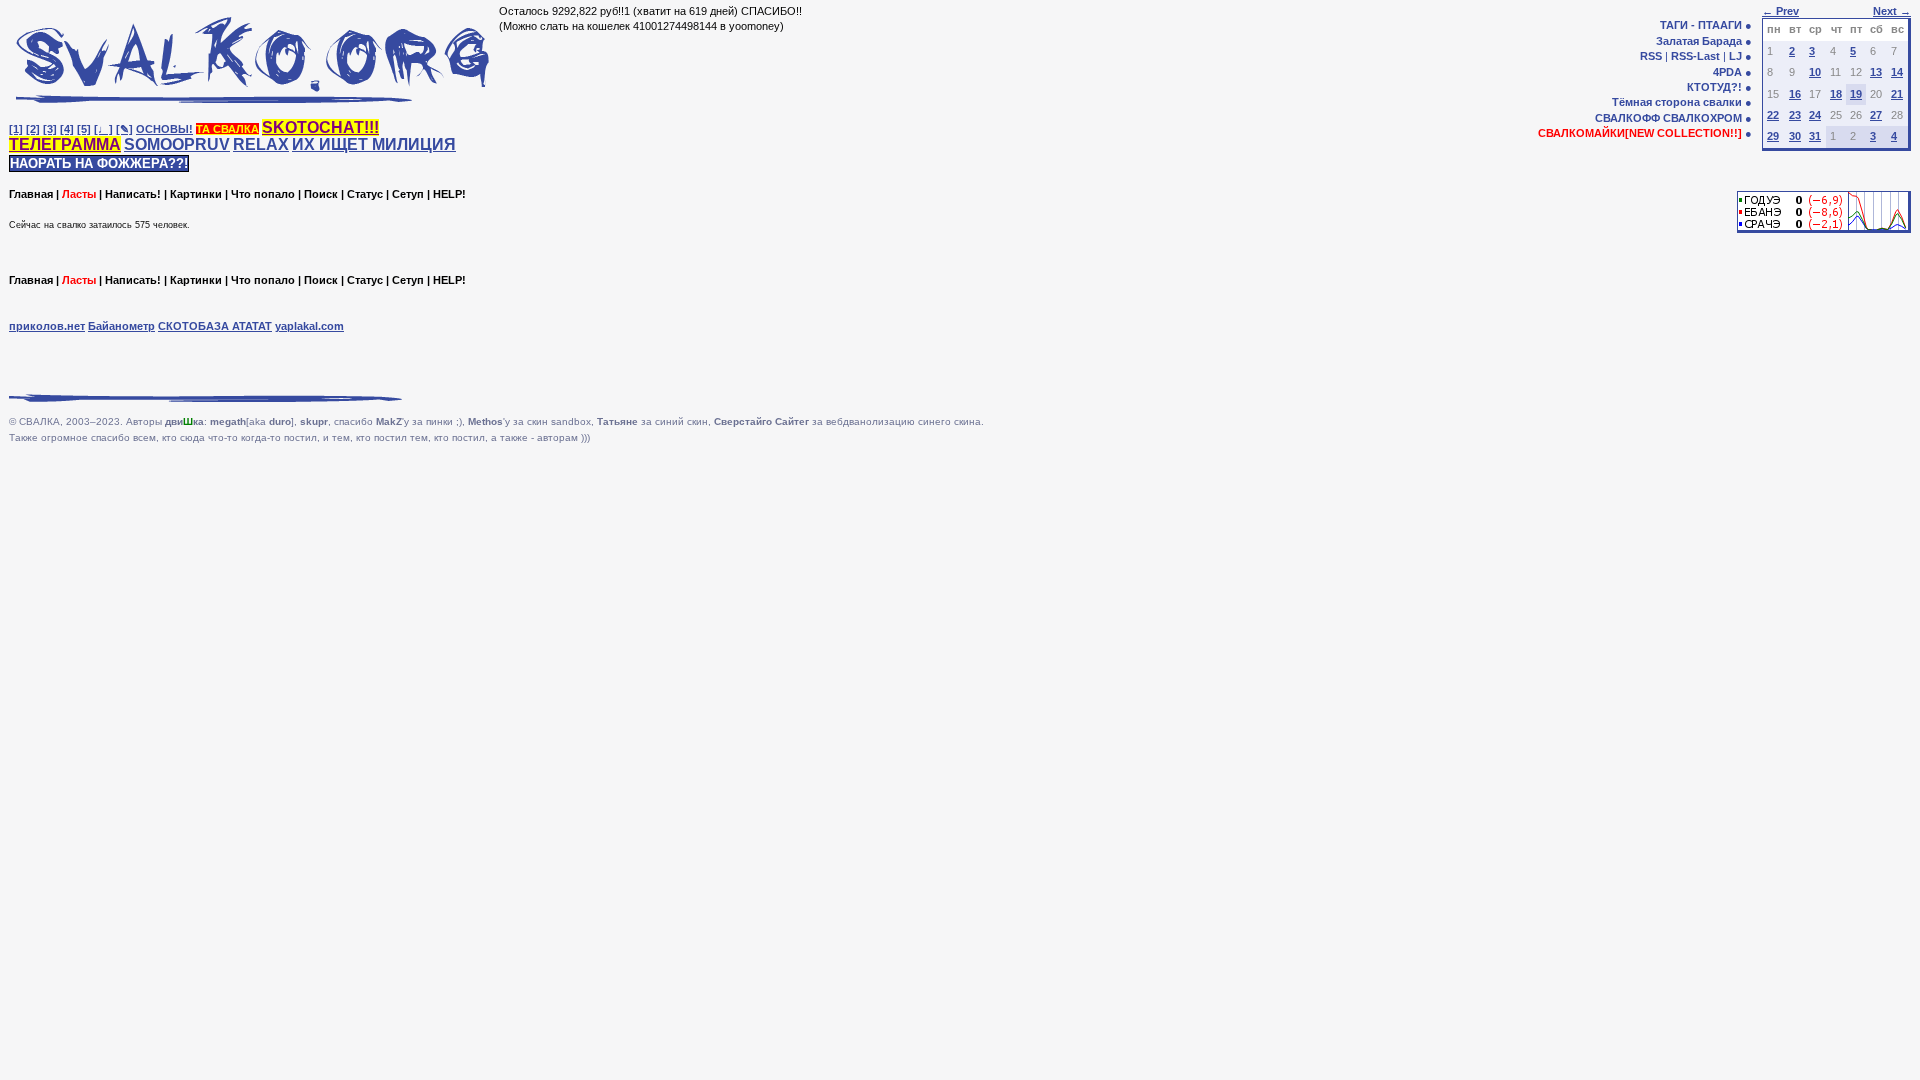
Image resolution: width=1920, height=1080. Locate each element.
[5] (84, 129)
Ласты (79, 194)
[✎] (124, 129)
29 (1773, 136)
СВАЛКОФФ (1627, 118)
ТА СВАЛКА (227, 129)
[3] (50, 129)
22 (1773, 115)
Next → (1892, 11)
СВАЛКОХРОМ (1702, 118)
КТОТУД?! (1714, 87)
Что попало (263, 194)
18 (1836, 94)
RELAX (261, 144)
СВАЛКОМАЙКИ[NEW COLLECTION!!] (1640, 133)
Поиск (321, 194)
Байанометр (121, 326)
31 (1815, 136)
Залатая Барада (1699, 41)
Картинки (196, 194)
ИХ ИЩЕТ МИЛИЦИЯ (374, 144)
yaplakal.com (309, 326)
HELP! (449, 194)
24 (1815, 115)
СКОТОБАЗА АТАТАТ (215, 326)
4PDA (1727, 72)
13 (1876, 72)
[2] (33, 129)
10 (1815, 72)
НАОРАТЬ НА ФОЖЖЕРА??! (99, 163)
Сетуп (408, 194)
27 (1876, 115)
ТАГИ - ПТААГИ (1701, 25)
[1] (16, 129)
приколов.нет (47, 326)
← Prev (1780, 11)
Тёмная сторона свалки (1677, 102)
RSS (1651, 56)
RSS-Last (1695, 56)
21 (1897, 94)
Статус (365, 194)
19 (1856, 94)
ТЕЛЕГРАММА (65, 144)
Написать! (133, 194)
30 (1795, 136)
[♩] (103, 129)
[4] (67, 129)
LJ (1735, 56)
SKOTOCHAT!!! (320, 127)
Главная (31, 194)
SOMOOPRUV (177, 144)
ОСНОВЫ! (164, 129)
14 (1897, 72)
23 (1795, 115)
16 (1795, 94)
